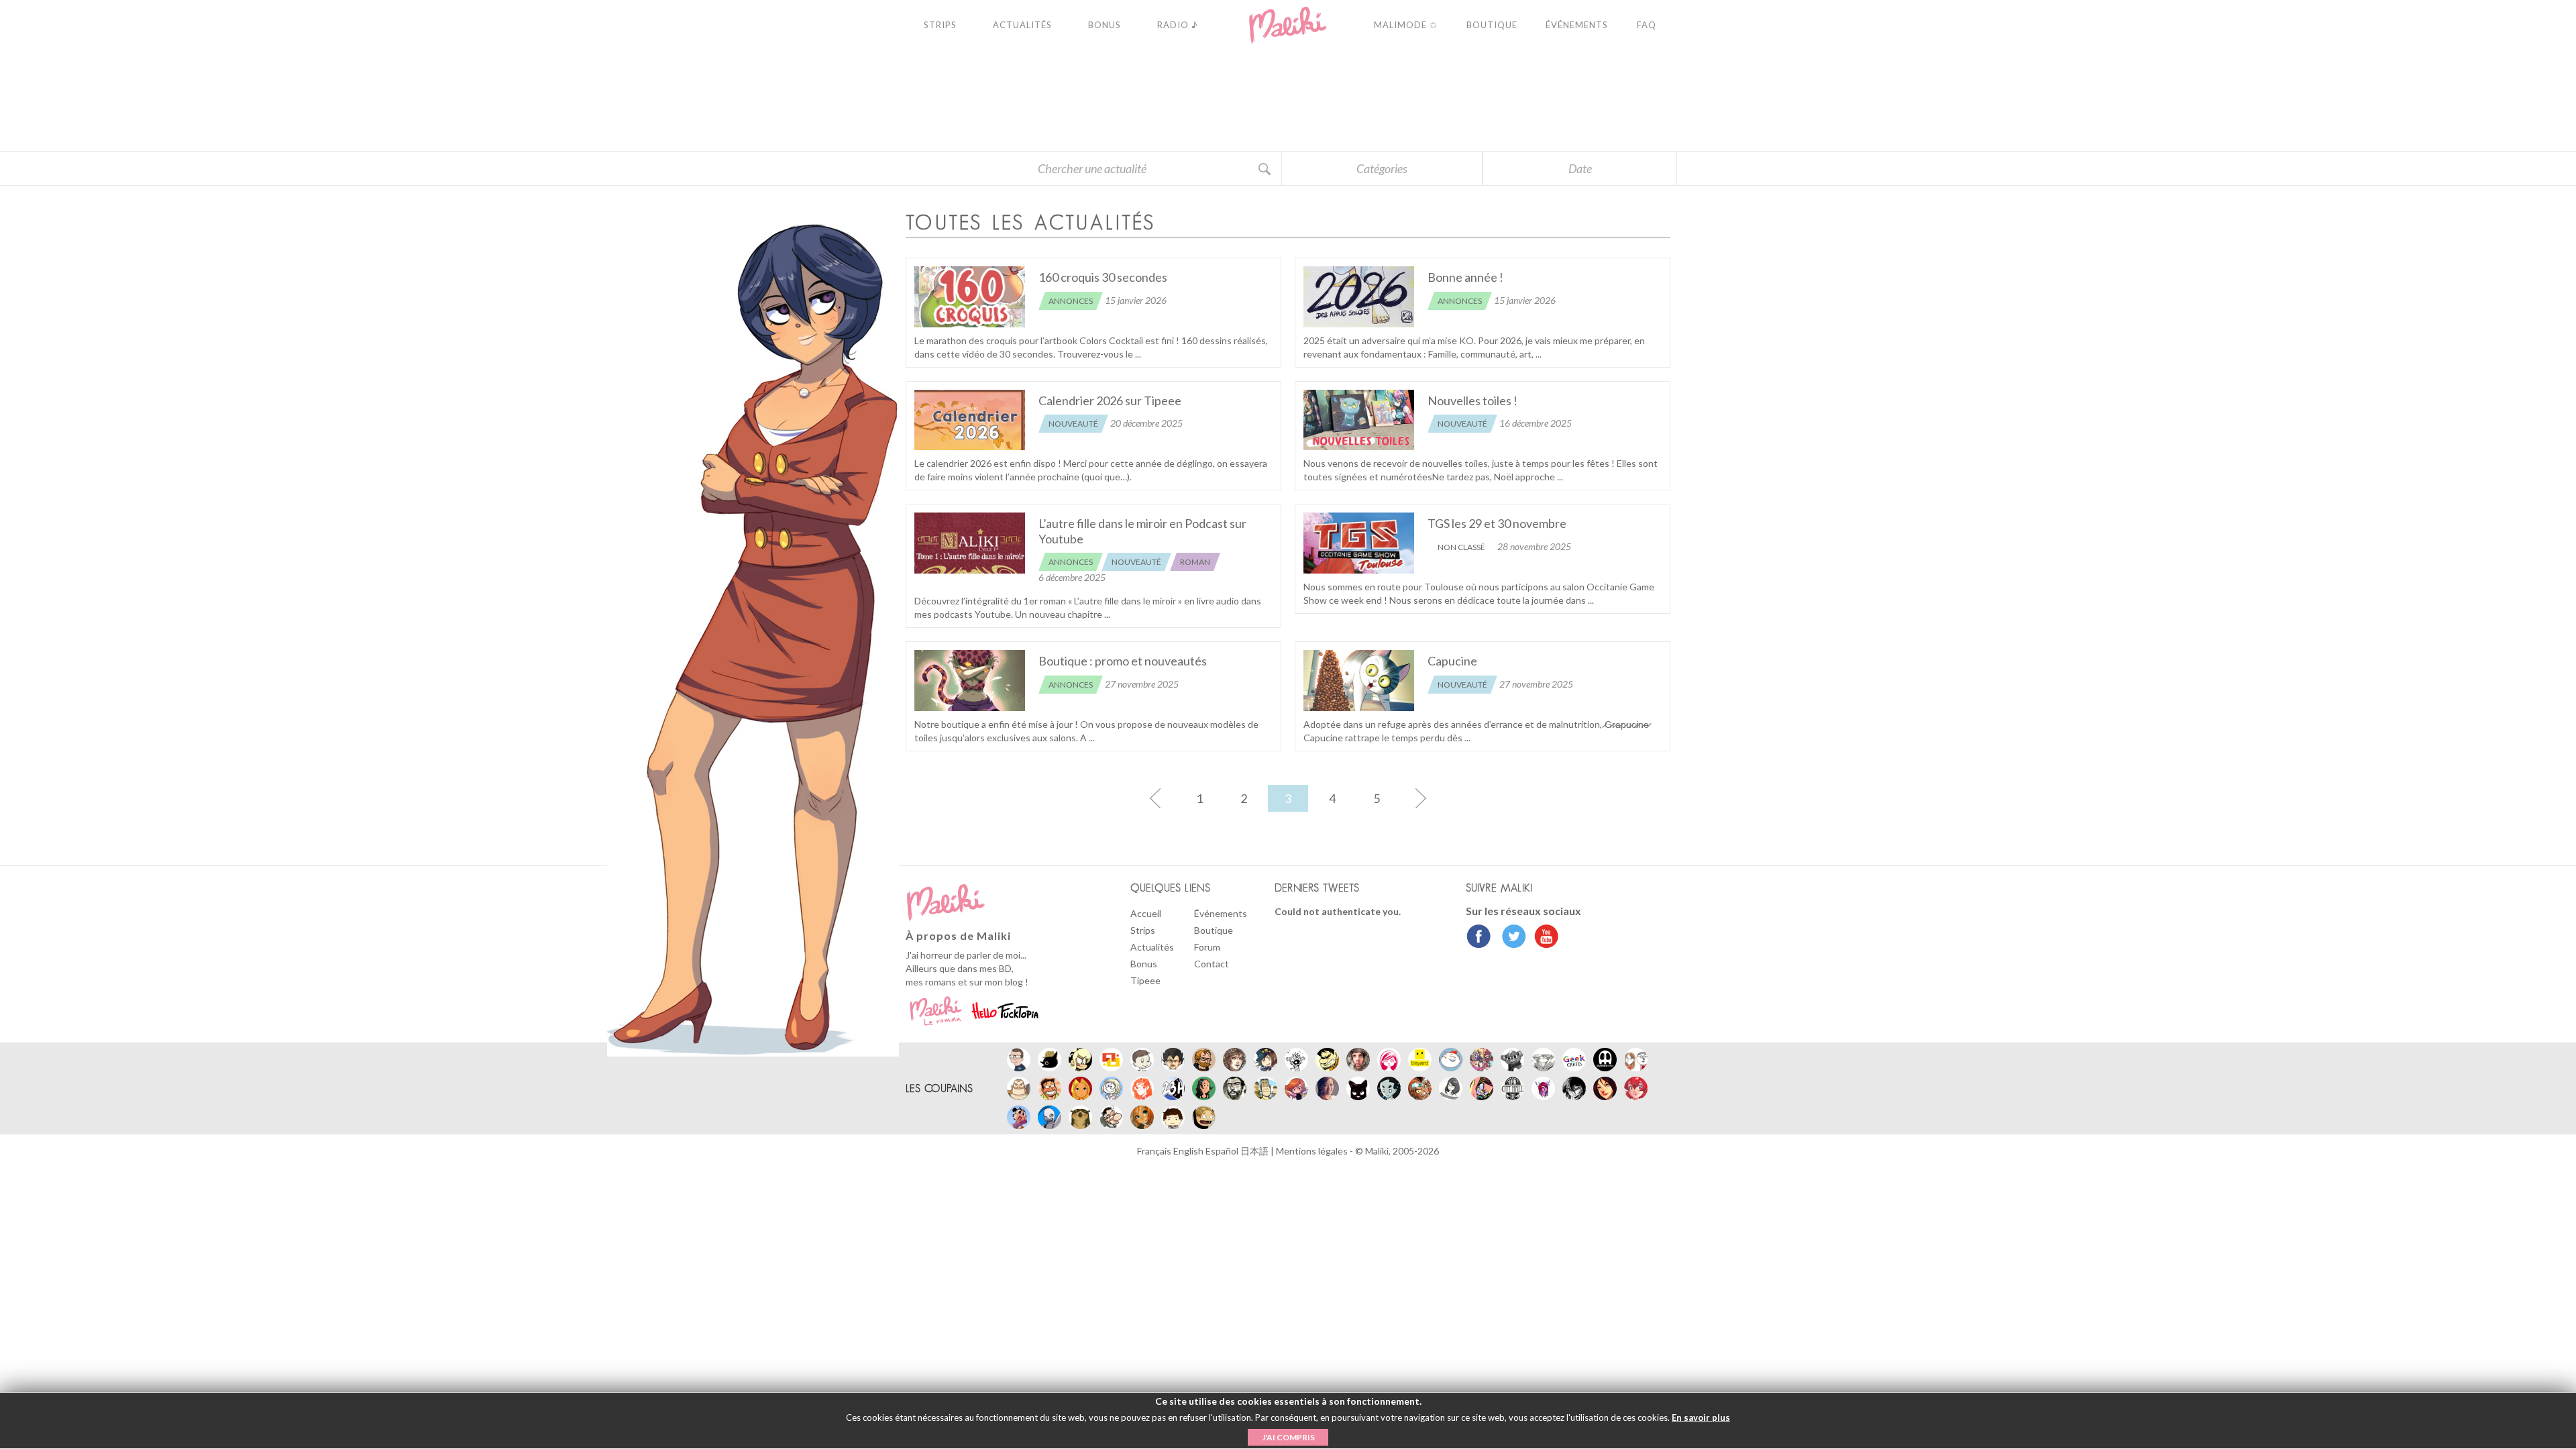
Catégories (1382, 168)
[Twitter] (1510, 938)
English (1189, 1151)
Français (1155, 1151)
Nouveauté (1073, 424)
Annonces (1071, 301)
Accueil (1146, 913)
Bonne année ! (1465, 277)
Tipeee (1145, 980)
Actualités (1152, 947)
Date (1580, 168)
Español (1223, 1151)
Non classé (1461, 547)
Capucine (1452, 661)
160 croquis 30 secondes (1103, 277)
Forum (1207, 947)
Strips (1143, 930)
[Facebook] (1479, 938)
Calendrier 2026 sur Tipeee (1110, 400)
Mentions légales (1313, 1151)
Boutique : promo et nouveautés (1123, 661)
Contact (1212, 964)
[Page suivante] (1421, 798)
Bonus (1144, 964)
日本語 (1255, 1151)
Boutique (1214, 930)
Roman (1195, 562)
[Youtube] (1543, 938)
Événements (1221, 913)
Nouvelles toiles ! (1472, 400)
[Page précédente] (1155, 798)
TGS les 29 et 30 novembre (1497, 523)
